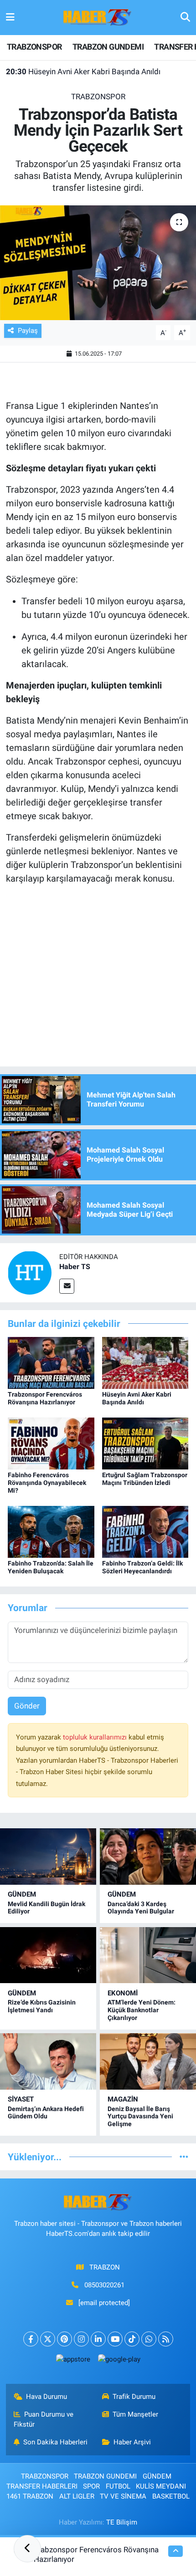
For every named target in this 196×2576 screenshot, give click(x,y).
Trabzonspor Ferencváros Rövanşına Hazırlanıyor (45, 1398)
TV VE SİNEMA (123, 2496)
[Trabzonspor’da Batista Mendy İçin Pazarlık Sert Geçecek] (98, 263)
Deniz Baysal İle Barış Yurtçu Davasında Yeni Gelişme (140, 2117)
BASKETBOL (171, 2496)
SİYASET (21, 2099)
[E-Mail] (67, 1286)
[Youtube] (115, 2339)
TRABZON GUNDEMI (108, 47)
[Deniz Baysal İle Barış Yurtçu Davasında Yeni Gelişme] (148, 2061)
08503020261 (104, 2285)
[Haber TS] (30, 1272)
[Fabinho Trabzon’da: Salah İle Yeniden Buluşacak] (51, 1531)
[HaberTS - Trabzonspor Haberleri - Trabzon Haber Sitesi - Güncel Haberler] (98, 17)
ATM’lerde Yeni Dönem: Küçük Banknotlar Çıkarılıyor (142, 2010)
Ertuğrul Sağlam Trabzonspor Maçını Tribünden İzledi (145, 1479)
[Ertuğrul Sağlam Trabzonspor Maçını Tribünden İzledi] (145, 1443)
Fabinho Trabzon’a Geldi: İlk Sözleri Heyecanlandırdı (142, 1567)
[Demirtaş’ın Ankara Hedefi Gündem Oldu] (48, 2061)
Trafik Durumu (134, 2397)
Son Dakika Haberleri (55, 2442)
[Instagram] (81, 2339)
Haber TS (75, 1267)
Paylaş (28, 331)
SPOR (91, 2486)
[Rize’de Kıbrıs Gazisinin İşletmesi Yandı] (48, 1955)
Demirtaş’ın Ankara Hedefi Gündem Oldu (46, 2113)
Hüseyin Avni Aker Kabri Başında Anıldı (83, 71)
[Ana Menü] (10, 17)
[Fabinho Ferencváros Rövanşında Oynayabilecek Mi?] (51, 1443)
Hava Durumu (46, 2397)
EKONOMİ (123, 1993)
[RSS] (166, 2339)
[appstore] (73, 2361)
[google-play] (119, 2361)
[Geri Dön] (27, 2549)
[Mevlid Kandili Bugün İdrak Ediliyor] (48, 1856)
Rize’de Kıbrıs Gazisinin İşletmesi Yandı (42, 2006)
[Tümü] (184, 2157)
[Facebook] (31, 2339)
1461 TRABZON (30, 2496)
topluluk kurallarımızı (96, 1737)
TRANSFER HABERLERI (42, 2486)
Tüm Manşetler (135, 2414)
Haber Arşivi (132, 2442)
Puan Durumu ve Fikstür (44, 2419)
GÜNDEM (22, 1894)
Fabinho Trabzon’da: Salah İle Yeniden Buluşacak (51, 1567)
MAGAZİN (123, 2099)
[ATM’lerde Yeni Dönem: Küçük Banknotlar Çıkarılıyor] (148, 1955)
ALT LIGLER (77, 2496)
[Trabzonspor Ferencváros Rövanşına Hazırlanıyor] (51, 1362)
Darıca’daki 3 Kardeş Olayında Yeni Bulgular (141, 1908)
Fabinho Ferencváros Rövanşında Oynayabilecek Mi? (47, 1483)
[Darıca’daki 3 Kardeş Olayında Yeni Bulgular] (148, 1856)
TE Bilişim (122, 2522)
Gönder (27, 1706)
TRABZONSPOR (34, 47)
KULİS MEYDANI (161, 2486)
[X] (48, 2339)
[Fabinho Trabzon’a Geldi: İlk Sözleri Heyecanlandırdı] (145, 1531)
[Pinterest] (64, 2339)
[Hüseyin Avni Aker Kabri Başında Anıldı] (145, 1362)
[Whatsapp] (149, 2339)
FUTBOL (118, 2486)
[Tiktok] (132, 2339)
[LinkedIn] (98, 2339)
